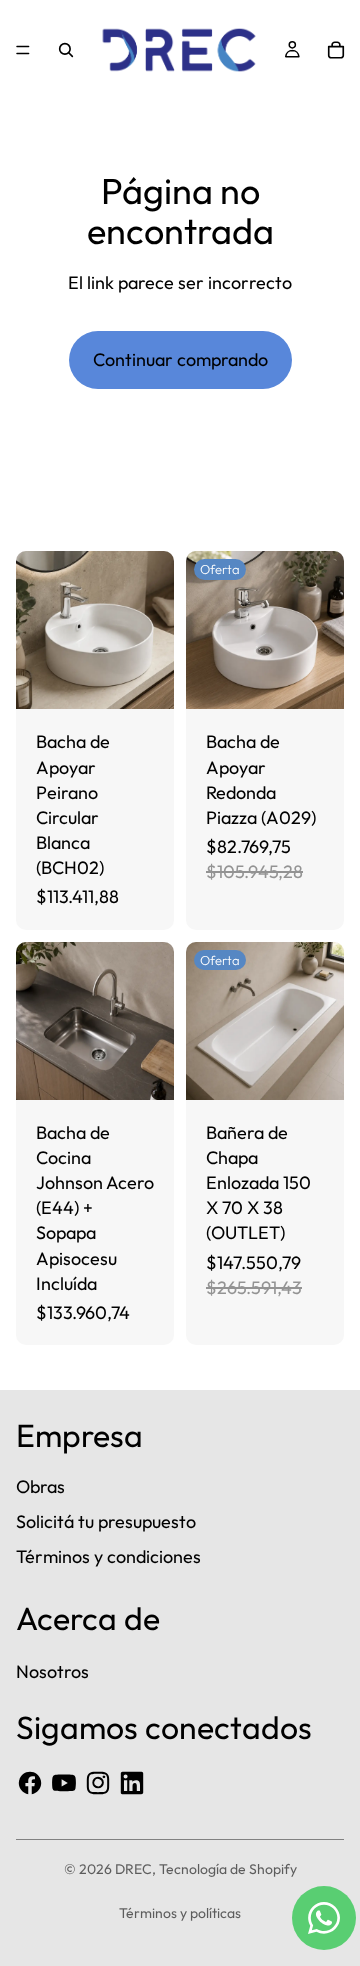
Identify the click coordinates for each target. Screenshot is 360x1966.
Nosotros (52, 1671)
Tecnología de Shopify (228, 1869)
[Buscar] (66, 50)
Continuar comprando (180, 359)
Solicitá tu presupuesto (106, 1521)
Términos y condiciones (108, 1556)
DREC (133, 1869)
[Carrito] (336, 50)
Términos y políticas (180, 1913)
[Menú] (23, 50)
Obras (40, 1486)
